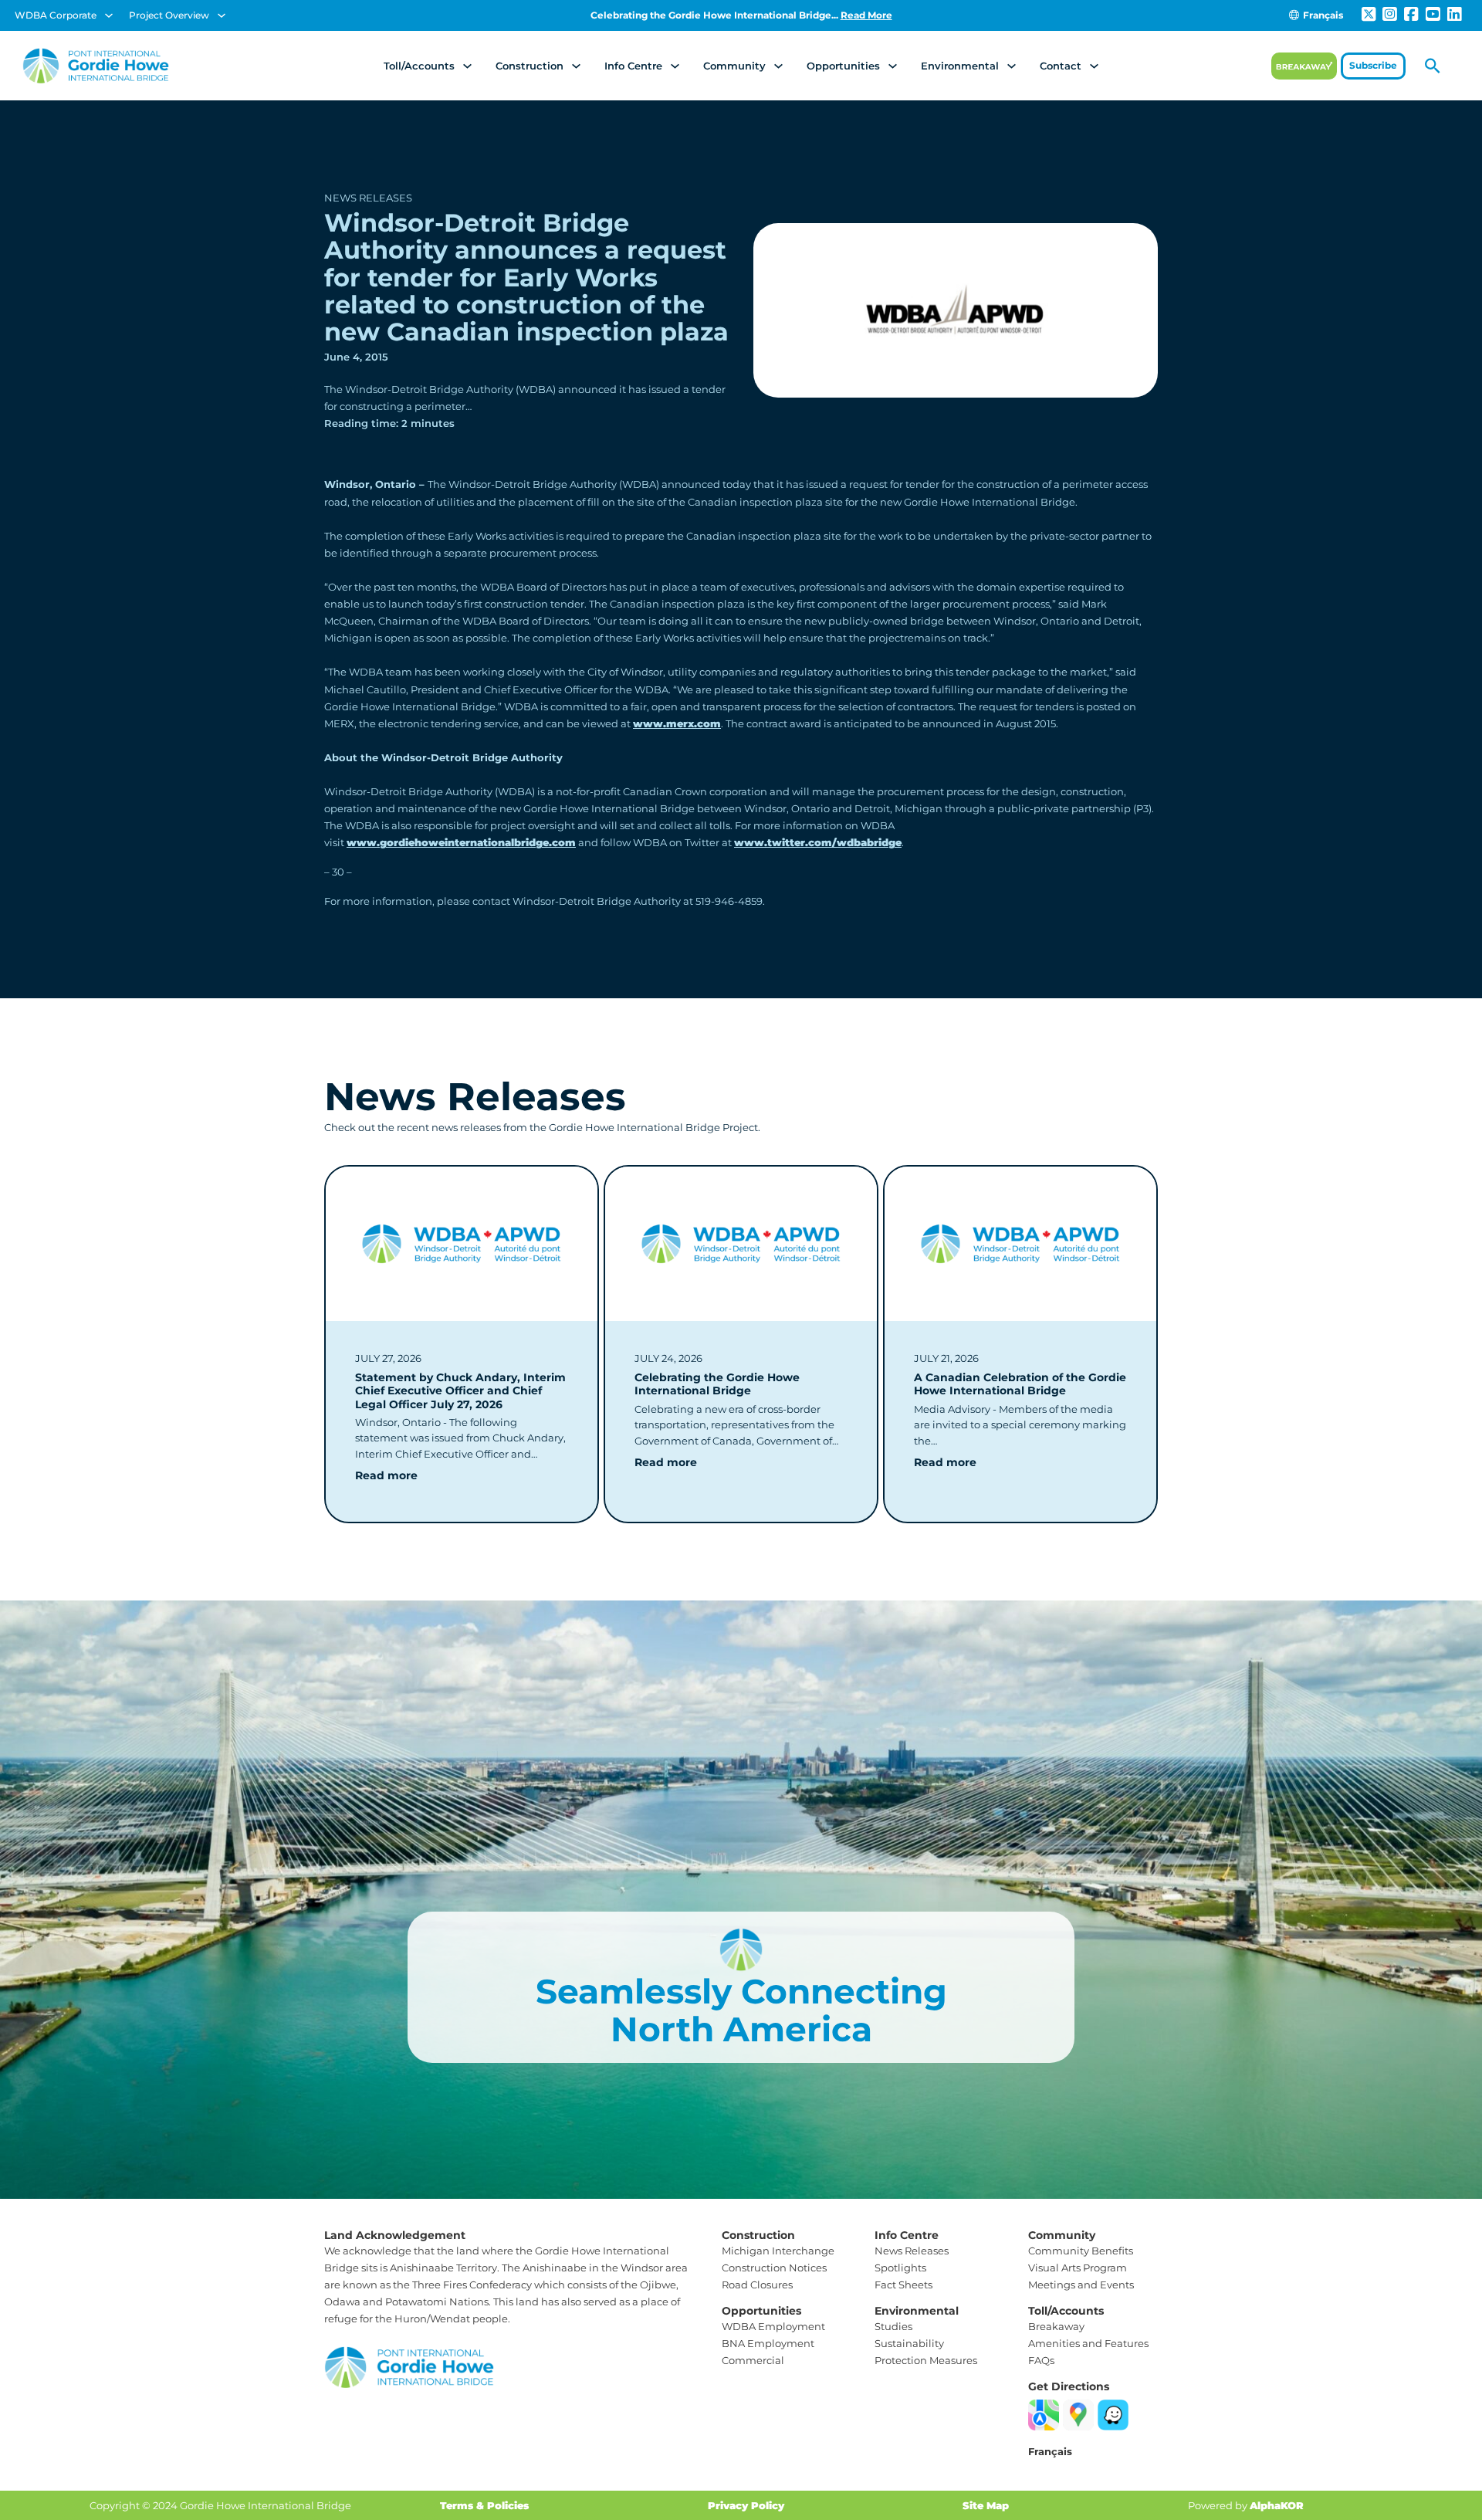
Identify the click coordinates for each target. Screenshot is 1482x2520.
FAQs (1041, 2360)
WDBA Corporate (56, 15)
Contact (1061, 66)
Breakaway (1056, 2326)
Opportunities (843, 66)
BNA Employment (768, 2343)
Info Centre (633, 66)
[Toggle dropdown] (109, 15)
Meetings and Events (1081, 2285)
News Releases (368, 198)
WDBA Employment (773, 2326)
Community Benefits (1081, 2251)
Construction (530, 66)
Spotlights (900, 2268)
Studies (893, 2326)
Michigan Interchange (778, 2251)
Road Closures (757, 2285)
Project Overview (169, 15)
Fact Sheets (903, 2285)
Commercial (753, 2360)
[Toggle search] (1433, 66)
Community (734, 66)
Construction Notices (774, 2268)
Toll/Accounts (419, 66)
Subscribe (1373, 65)
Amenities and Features (1088, 2343)
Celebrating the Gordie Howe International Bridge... (741, 15)
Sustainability (909, 2343)
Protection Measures (926, 2360)
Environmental (960, 66)
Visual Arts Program (1078, 2268)
